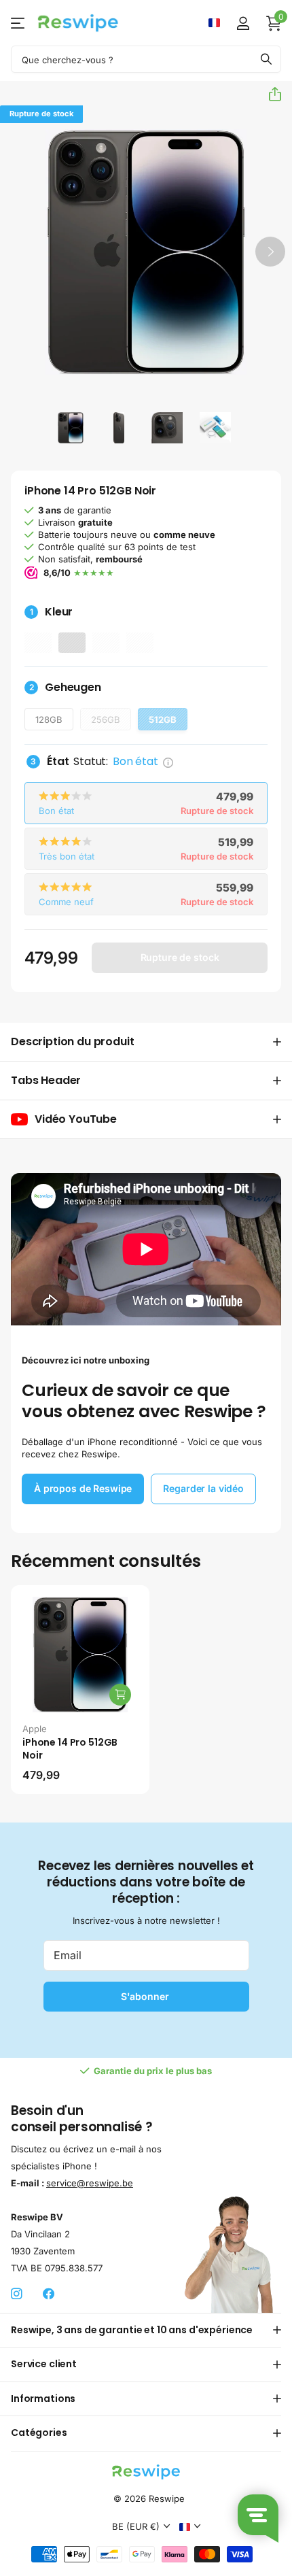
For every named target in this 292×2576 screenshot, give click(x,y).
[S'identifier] (243, 23)
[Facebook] (49, 2294)
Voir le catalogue (19, 23)
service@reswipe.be (90, 2183)
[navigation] (71, 427)
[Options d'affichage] (120, 1695)
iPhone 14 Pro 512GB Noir (70, 1749)
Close (146, 2331)
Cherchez (266, 59)
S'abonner (146, 1996)
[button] (270, 94)
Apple (35, 1729)
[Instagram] (17, 2294)
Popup (168, 761)
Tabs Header (46, 1080)
